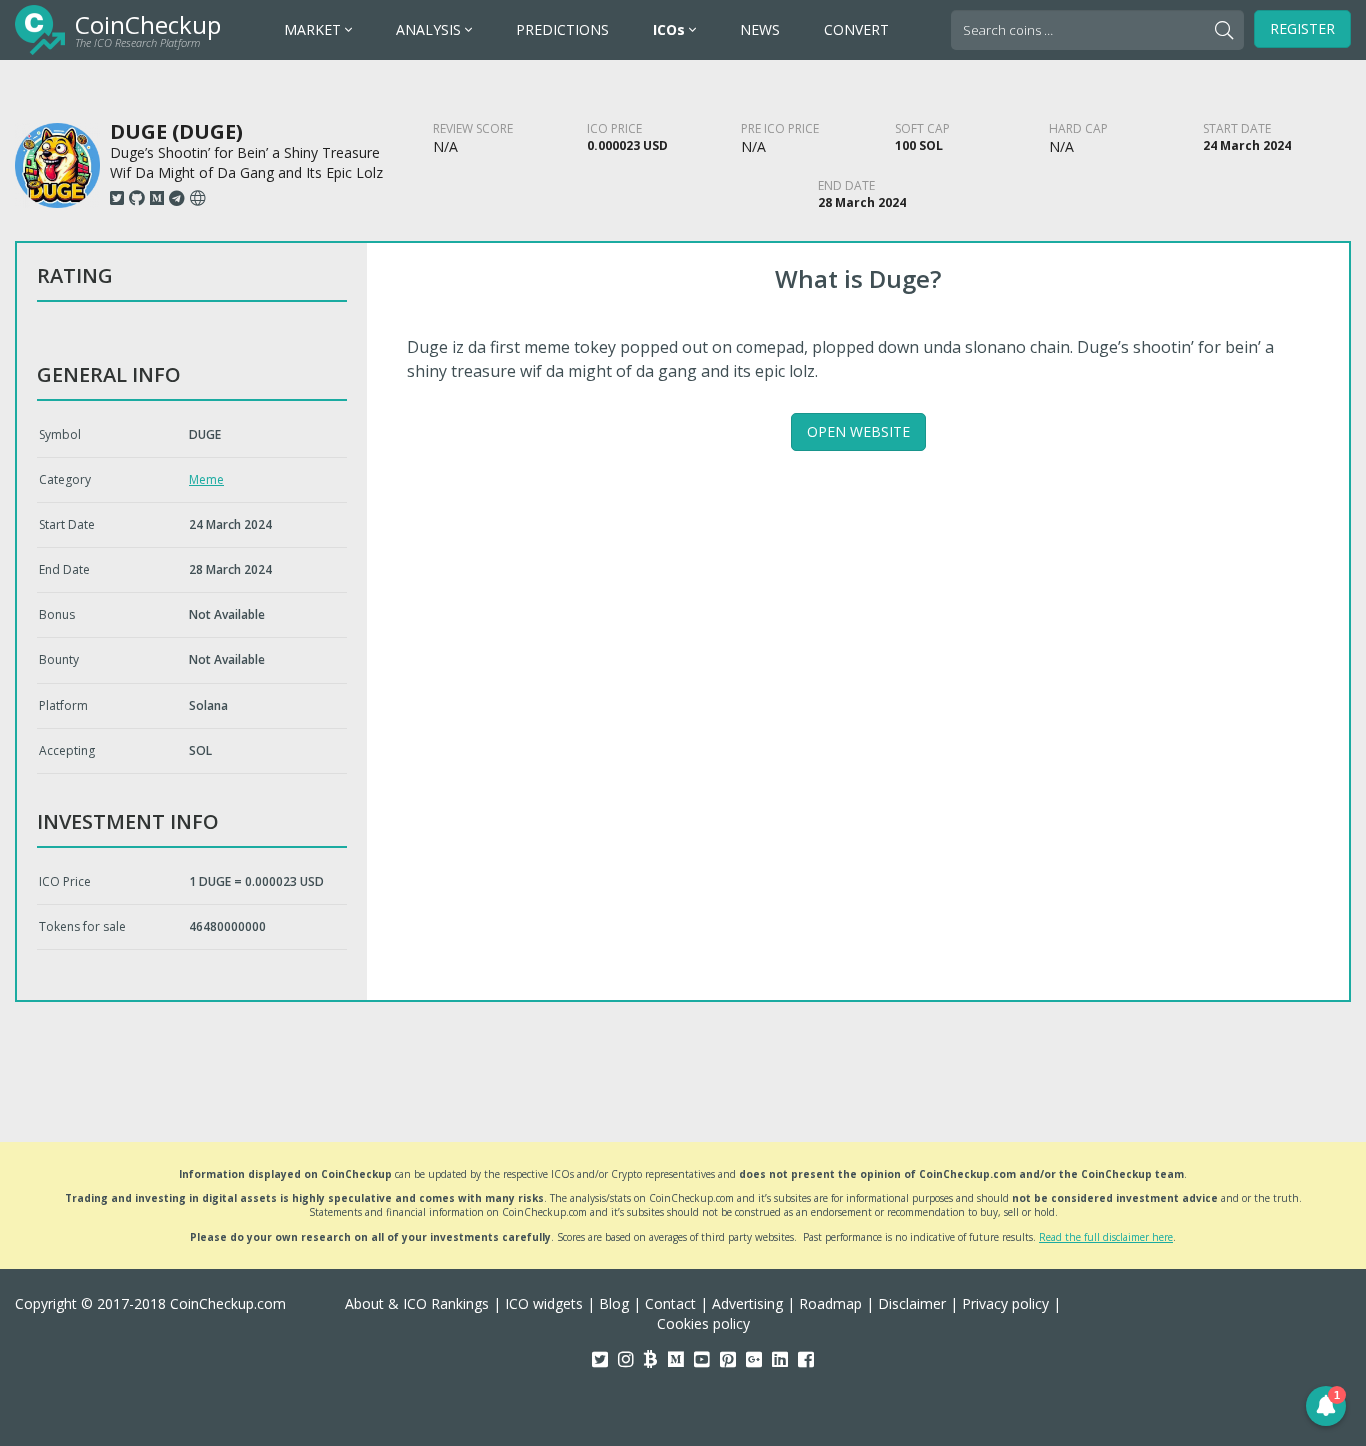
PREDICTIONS (562, 29)
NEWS (760, 29)
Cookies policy (703, 1323)
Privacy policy (1005, 1303)
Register (1302, 28)
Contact (670, 1303)
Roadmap (830, 1303)
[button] (1326, 1406)
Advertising (747, 1303)
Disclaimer (912, 1303)
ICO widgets (544, 1303)
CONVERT (856, 29)
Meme (206, 479)
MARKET (314, 29)
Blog (614, 1303)
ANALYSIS (430, 29)
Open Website (858, 431)
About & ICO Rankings (417, 1303)
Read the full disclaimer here (1106, 1237)
